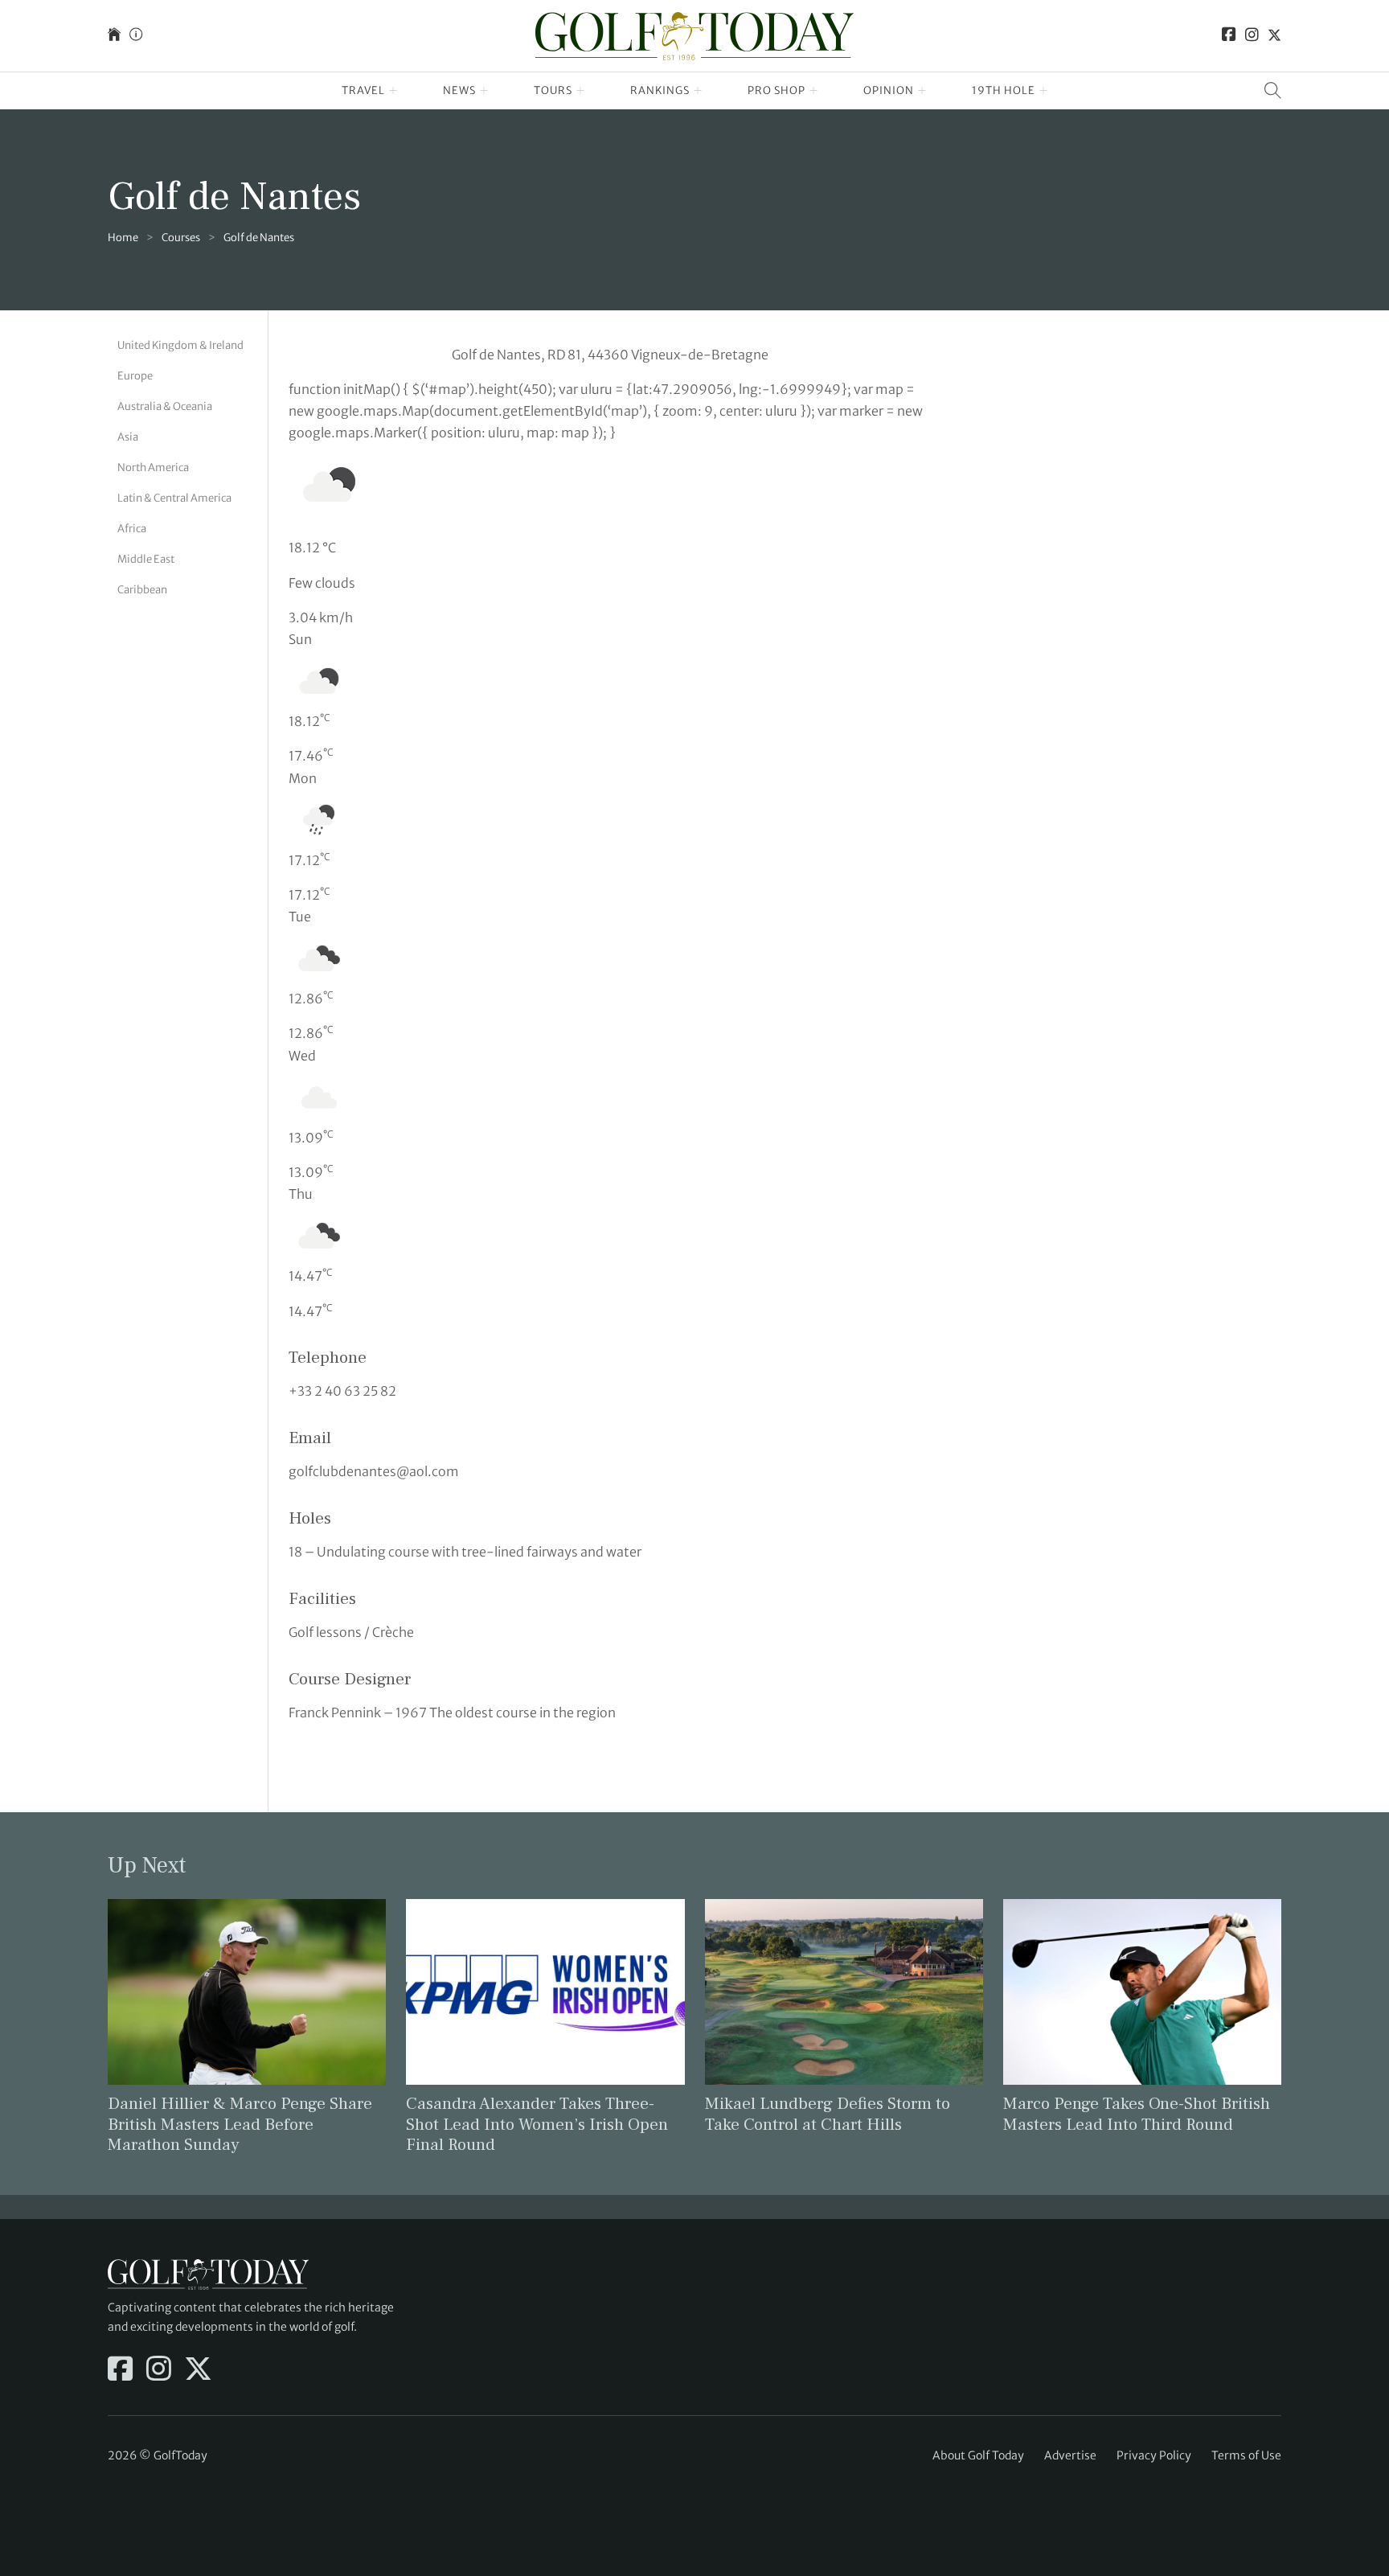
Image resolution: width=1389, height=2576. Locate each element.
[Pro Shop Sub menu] (814, 91)
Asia (128, 437)
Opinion (889, 90)
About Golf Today (978, 2455)
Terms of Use (1246, 2455)
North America (153, 468)
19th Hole (1004, 90)
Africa (132, 529)
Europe (135, 376)
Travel (363, 90)
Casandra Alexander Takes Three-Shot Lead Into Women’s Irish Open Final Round (537, 2124)
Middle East (146, 560)
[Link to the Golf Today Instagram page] (1252, 36)
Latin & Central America (174, 498)
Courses (181, 238)
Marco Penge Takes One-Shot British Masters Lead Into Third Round (1137, 2114)
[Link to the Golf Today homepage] (114, 36)
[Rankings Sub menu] (698, 91)
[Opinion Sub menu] (922, 91)
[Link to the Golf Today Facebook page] (1229, 36)
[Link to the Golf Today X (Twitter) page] (1274, 36)
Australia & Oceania (165, 406)
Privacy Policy (1154, 2455)
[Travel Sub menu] (393, 91)
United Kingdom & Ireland (180, 345)
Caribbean (142, 591)
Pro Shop (776, 90)
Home (123, 238)
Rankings (660, 90)
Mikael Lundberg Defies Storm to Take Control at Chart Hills (828, 2114)
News (459, 90)
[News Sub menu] (484, 91)
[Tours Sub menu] (581, 91)
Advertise (1070, 2455)
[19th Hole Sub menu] (1044, 91)
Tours (553, 90)
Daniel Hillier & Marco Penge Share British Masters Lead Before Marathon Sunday (240, 2124)
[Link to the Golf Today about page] (136, 36)
